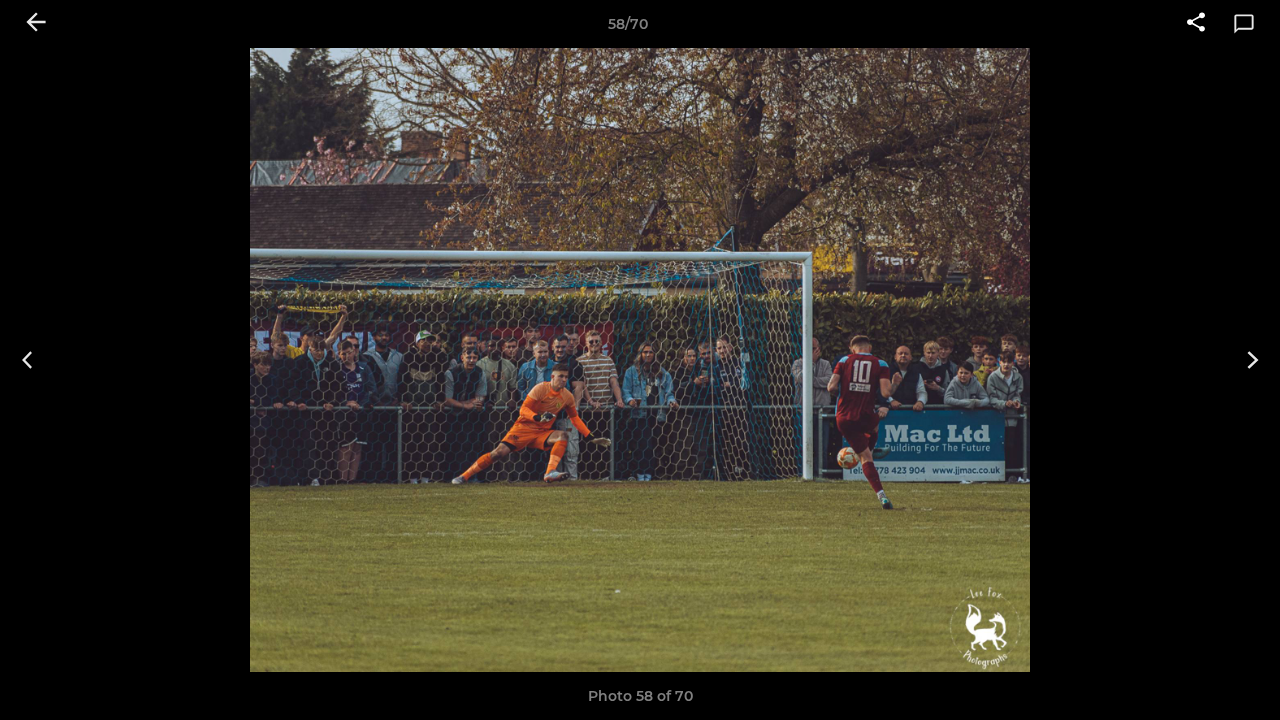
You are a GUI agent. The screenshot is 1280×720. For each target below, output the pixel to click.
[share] (1196, 24)
